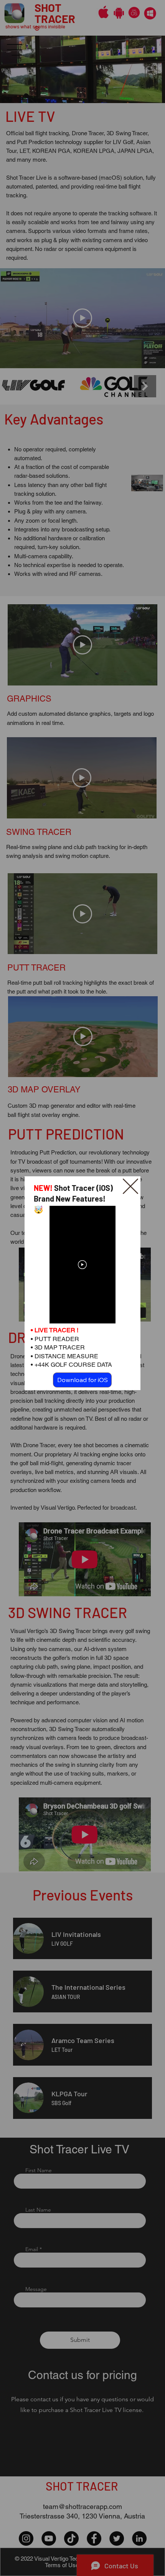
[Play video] (82, 1265)
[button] (130, 1187)
